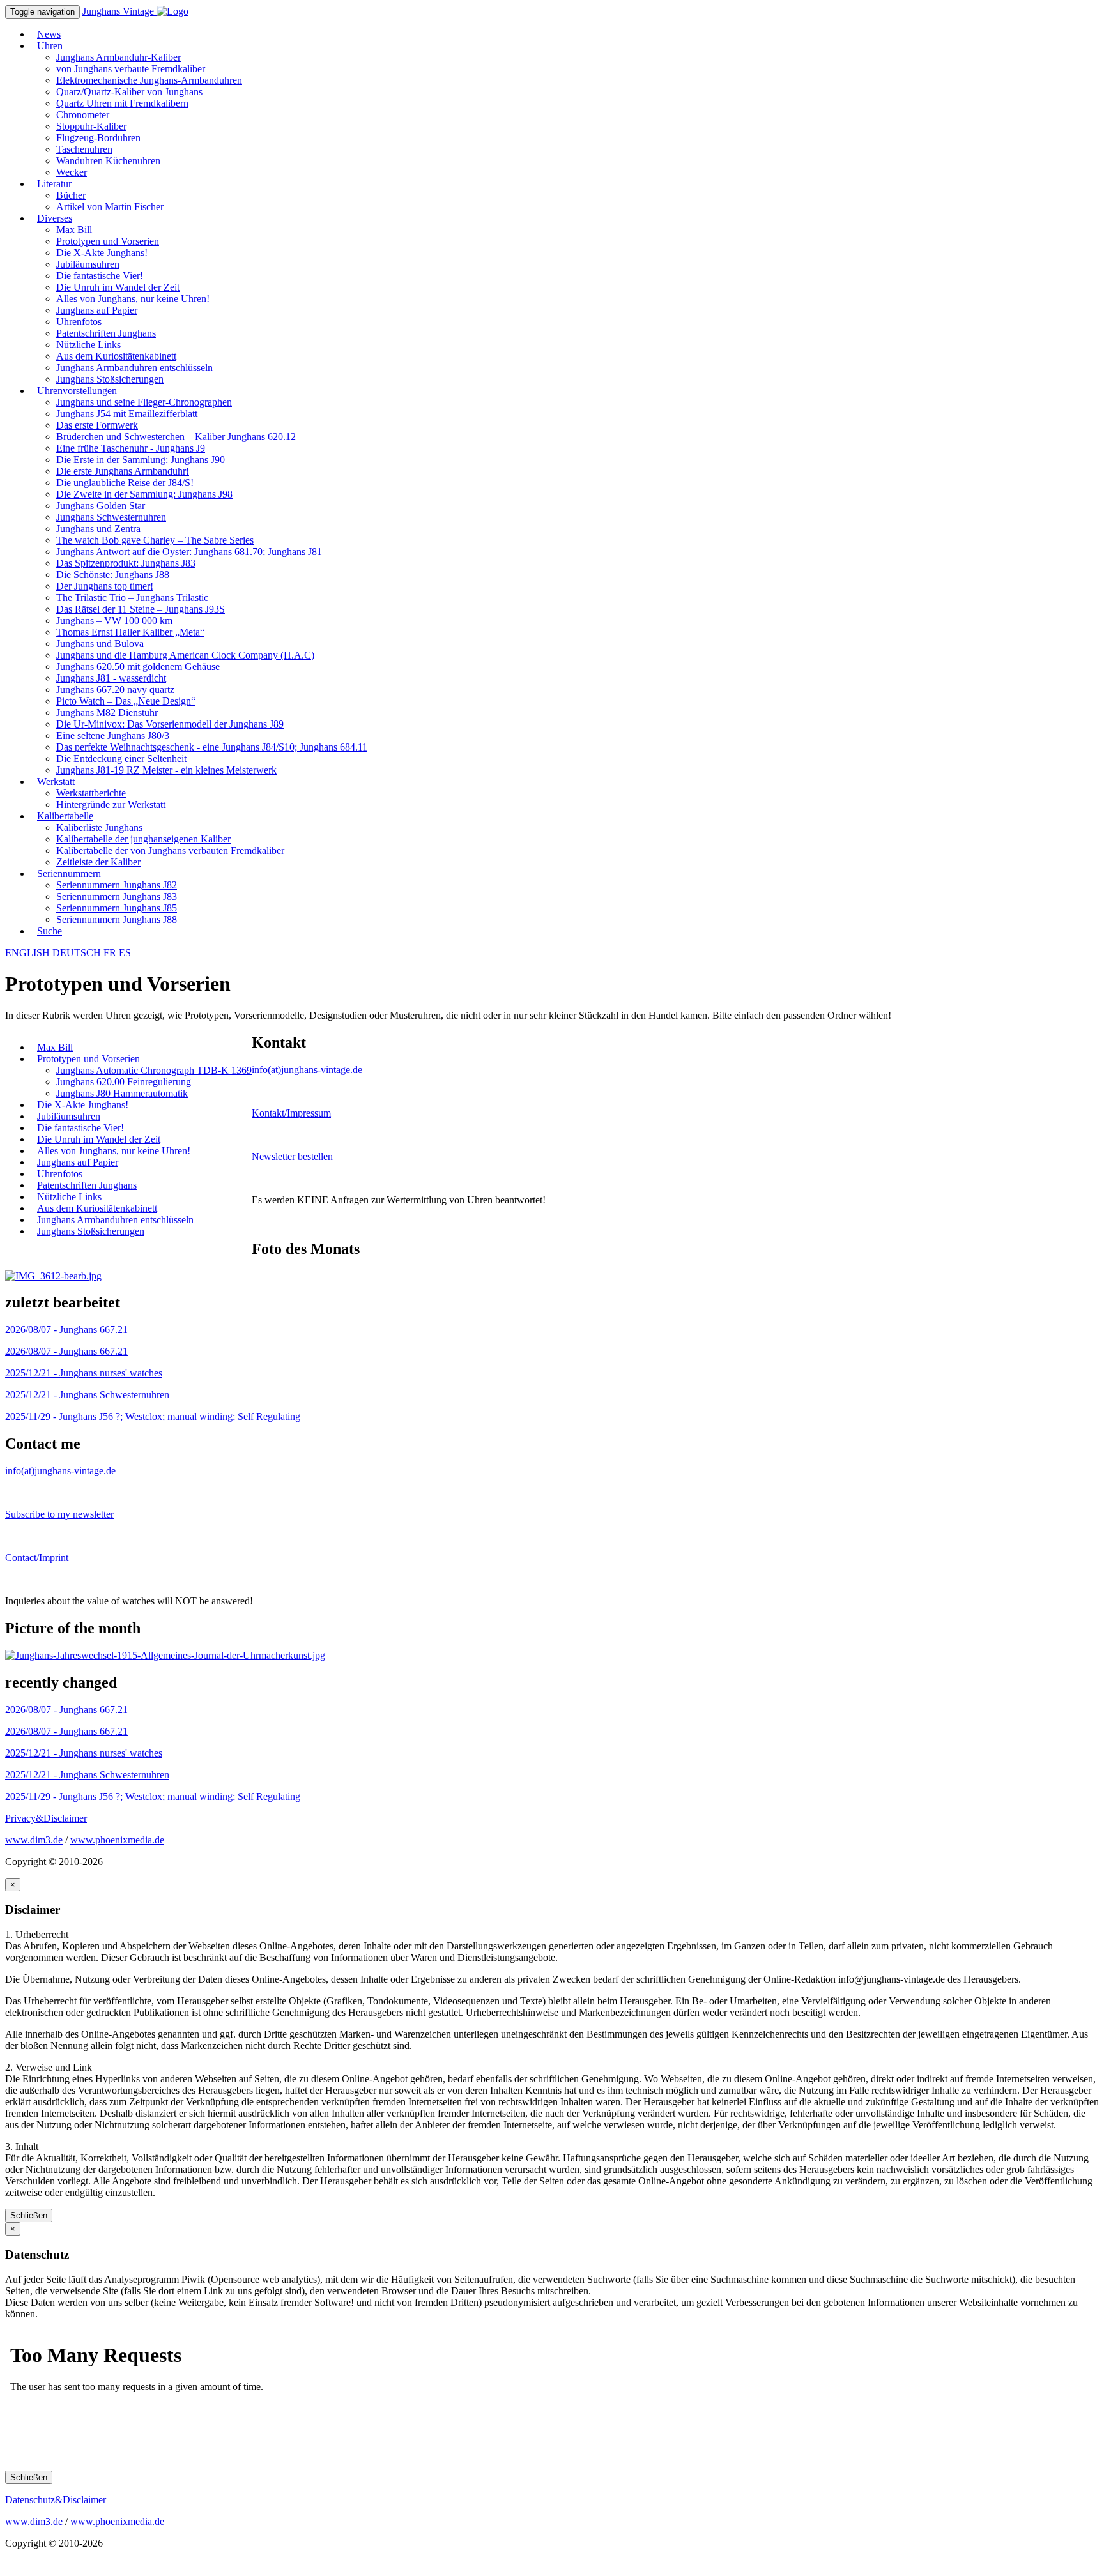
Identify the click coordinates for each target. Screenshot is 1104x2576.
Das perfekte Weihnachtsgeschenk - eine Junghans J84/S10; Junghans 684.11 (212, 747)
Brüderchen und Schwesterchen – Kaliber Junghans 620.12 (176, 437)
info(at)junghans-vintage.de (307, 1070)
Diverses (55, 218)
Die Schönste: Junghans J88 (113, 575)
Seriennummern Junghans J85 (117, 908)
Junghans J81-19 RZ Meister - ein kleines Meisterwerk (166, 770)
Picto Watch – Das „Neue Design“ (126, 701)
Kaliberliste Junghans (99, 827)
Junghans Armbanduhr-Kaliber (119, 57)
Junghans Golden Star (101, 506)
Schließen (29, 2215)
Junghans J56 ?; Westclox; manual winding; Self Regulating (153, 1416)
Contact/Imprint (37, 1558)
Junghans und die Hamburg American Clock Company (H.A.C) (185, 655)
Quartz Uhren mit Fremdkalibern (122, 103)
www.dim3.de (34, 1840)
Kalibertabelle (65, 816)
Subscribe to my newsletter (59, 1514)
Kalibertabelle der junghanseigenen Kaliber (143, 839)
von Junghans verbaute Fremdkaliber (131, 69)
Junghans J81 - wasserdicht (111, 678)
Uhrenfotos (79, 322)
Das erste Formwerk (97, 425)
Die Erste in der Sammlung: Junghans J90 (141, 460)
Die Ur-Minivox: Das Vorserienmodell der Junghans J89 (170, 724)
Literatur (54, 184)
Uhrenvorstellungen (77, 391)
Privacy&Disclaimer (46, 1818)
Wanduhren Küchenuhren (108, 161)
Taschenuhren (84, 149)
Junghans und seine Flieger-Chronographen (144, 402)
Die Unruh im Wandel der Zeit (118, 287)
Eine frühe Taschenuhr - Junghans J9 (131, 448)
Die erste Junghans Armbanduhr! (123, 471)
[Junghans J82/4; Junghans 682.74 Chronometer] (53, 1276)
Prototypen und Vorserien (108, 241)
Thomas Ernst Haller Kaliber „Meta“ (130, 632)
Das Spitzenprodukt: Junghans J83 (126, 563)
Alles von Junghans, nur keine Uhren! (133, 299)
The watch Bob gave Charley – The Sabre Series (155, 540)
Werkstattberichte (91, 793)
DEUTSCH (77, 953)
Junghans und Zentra (98, 529)
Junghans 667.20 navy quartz (115, 690)
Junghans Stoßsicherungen (91, 1231)
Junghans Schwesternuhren (111, 517)
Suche (50, 931)
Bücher (71, 195)
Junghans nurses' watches (84, 1373)
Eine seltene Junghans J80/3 (113, 735)
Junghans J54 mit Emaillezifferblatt (127, 414)
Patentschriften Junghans (106, 333)
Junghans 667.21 (66, 1330)
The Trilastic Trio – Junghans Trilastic (132, 598)
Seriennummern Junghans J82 (117, 885)
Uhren (50, 46)
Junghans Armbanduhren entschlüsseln (134, 368)
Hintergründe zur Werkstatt (111, 804)
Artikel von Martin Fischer (110, 207)
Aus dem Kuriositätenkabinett (116, 356)
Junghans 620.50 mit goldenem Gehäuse (138, 667)
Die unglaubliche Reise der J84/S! (125, 483)
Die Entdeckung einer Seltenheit (121, 758)
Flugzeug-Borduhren (98, 138)
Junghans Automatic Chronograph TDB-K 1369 (154, 1070)
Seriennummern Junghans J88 (117, 919)
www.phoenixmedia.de (117, 1840)
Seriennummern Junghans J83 (117, 896)
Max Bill (74, 230)
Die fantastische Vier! (100, 276)
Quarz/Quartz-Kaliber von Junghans (129, 92)
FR (110, 953)
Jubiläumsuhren (88, 264)
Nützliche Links (88, 345)
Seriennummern (69, 873)
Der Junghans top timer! (105, 586)
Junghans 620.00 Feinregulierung (124, 1082)
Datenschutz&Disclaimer (56, 2500)
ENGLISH (27, 953)
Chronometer (83, 115)
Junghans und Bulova (100, 644)
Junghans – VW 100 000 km (114, 621)
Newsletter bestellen (292, 1156)
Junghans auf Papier (97, 310)
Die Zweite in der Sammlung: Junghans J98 (144, 494)
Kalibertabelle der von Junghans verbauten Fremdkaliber (170, 850)
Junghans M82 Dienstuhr (107, 713)
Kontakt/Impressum (291, 1113)
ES (125, 953)
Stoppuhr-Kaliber (91, 126)
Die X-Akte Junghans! (102, 253)
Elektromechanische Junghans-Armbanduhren (149, 80)
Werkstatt (56, 781)
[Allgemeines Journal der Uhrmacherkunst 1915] (165, 1655)
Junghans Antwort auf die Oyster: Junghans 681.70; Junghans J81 (189, 552)
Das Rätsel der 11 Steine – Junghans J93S (141, 609)
